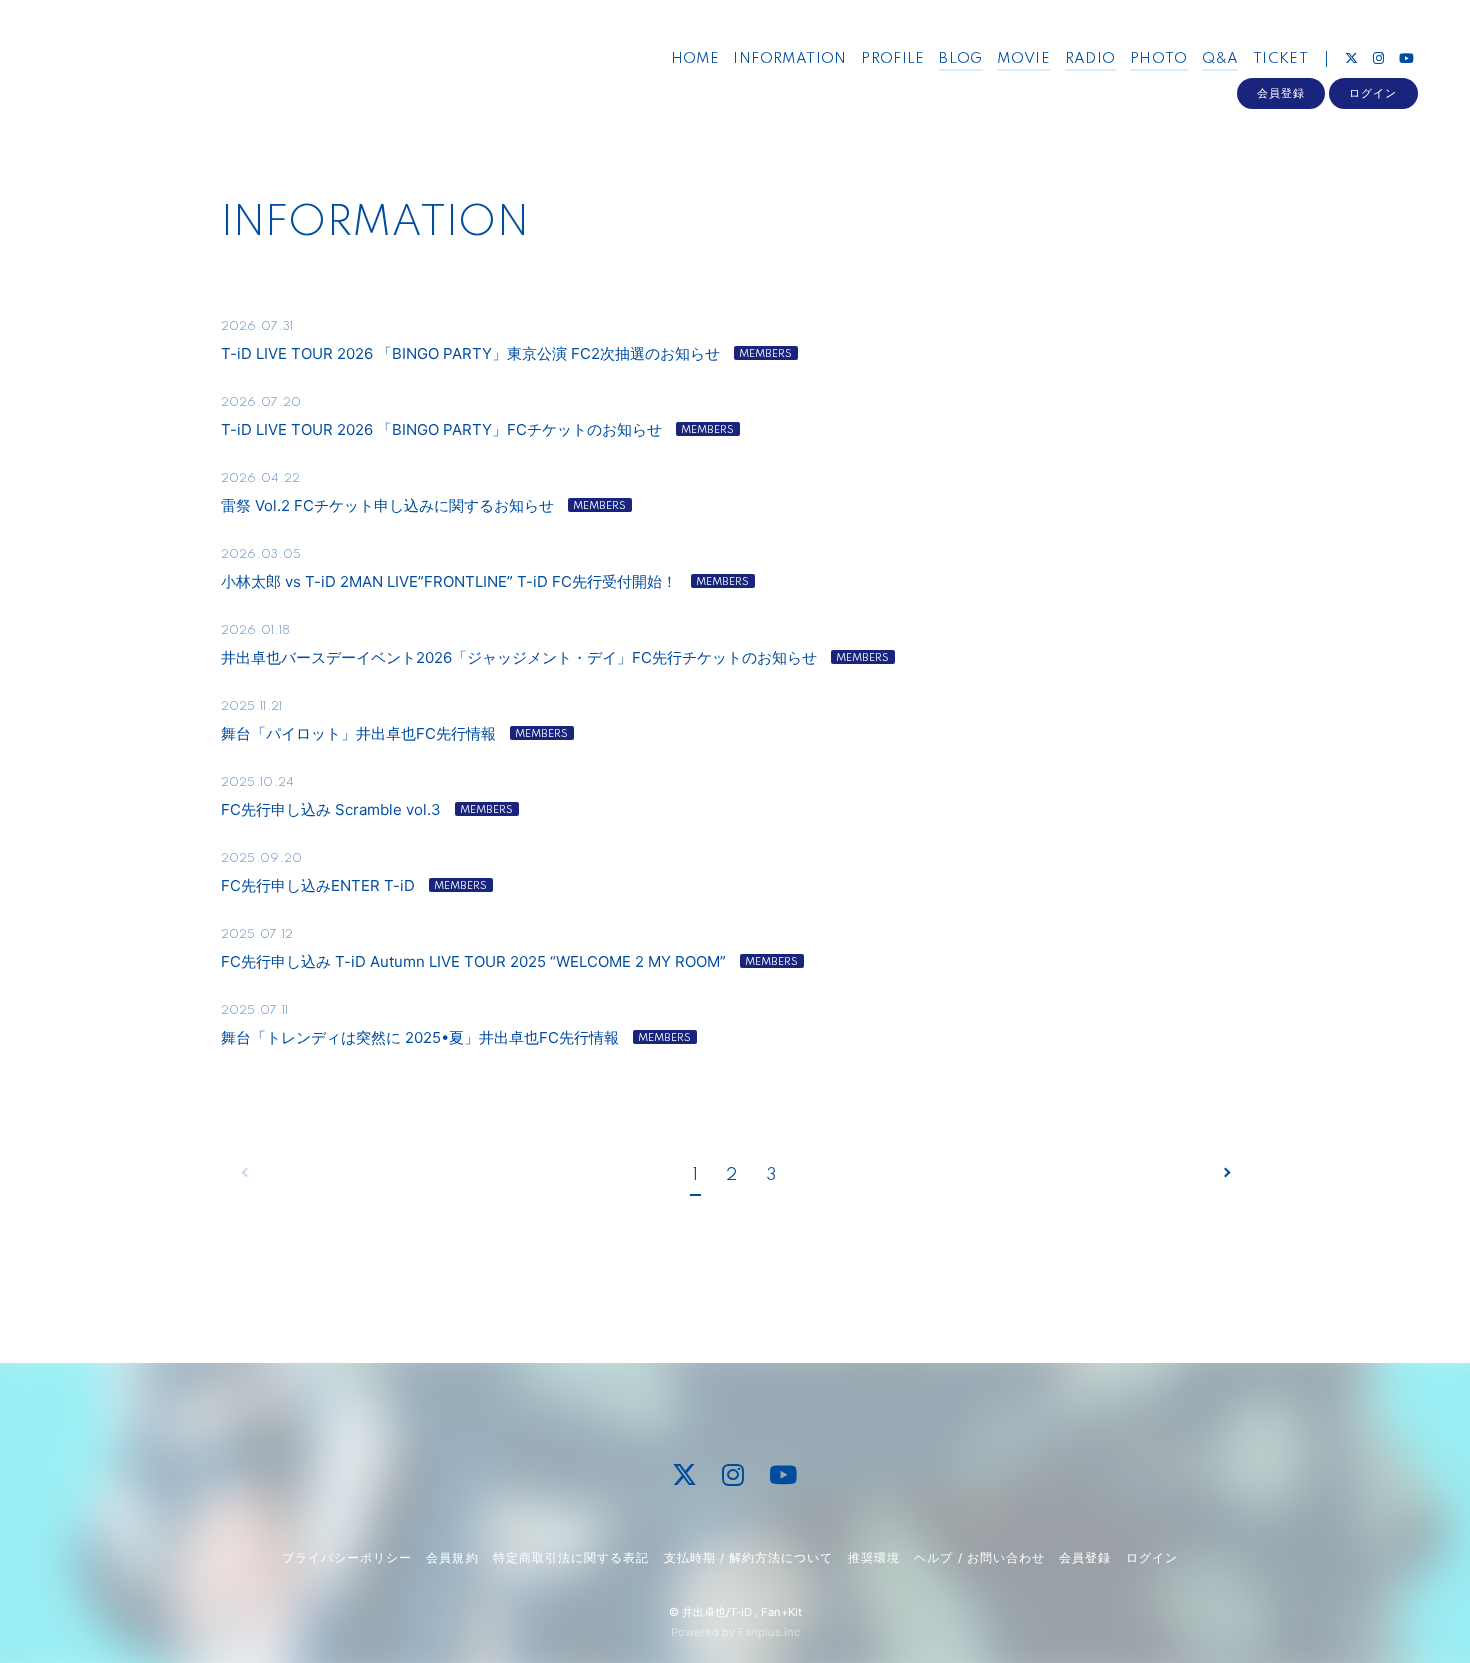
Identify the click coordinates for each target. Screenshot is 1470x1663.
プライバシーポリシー (347, 1557)
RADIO (1090, 59)
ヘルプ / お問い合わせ (979, 1557)
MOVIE (1023, 59)
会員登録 (1281, 93)
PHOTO (1159, 59)
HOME (695, 59)
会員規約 (452, 1557)
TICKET (1280, 59)
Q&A (1220, 59)
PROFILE (893, 59)
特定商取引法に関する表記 (571, 1557)
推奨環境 (874, 1557)
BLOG (961, 59)
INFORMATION (789, 59)
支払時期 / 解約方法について (749, 1557)
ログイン (1373, 93)
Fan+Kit (781, 1612)
